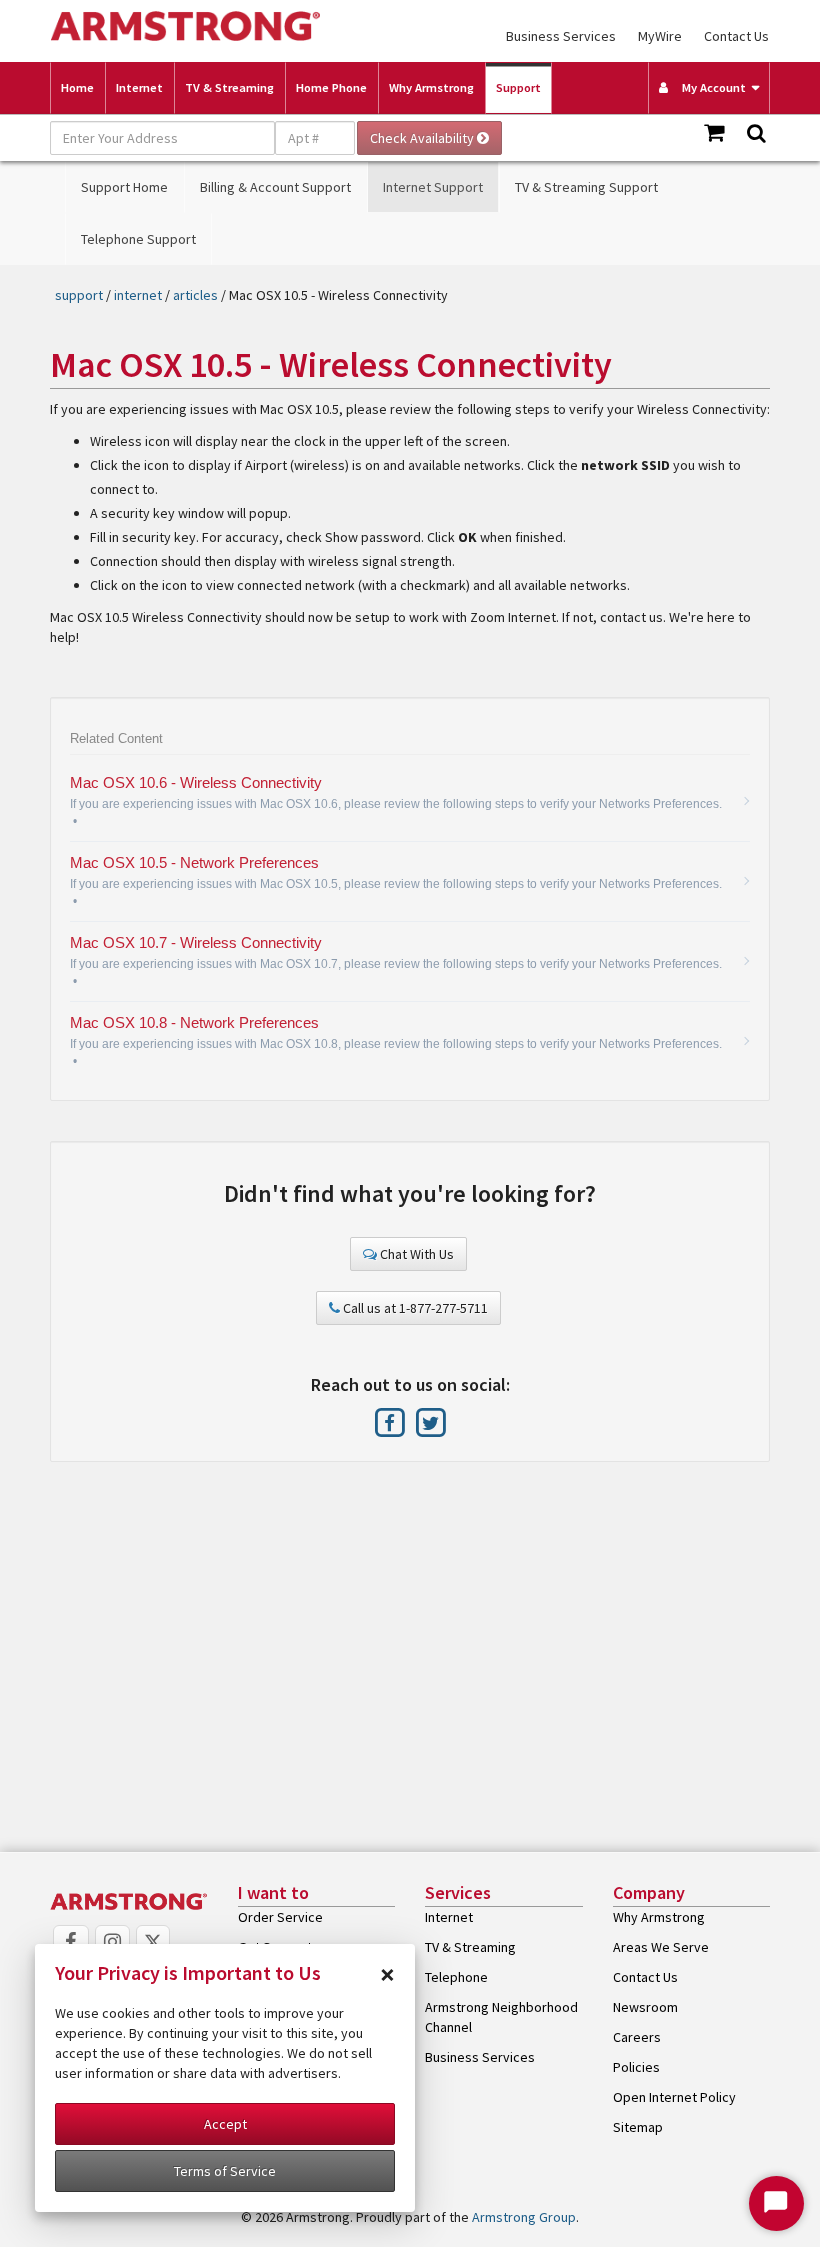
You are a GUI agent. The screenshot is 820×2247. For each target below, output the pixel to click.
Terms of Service (225, 2171)
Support (518, 87)
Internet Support (433, 187)
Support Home (124, 187)
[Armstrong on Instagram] (113, 1943)
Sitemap (638, 2127)
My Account (709, 87)
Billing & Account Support (275, 187)
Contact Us (736, 36)
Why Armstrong (431, 87)
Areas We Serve (661, 1947)
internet (138, 295)
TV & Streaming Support (586, 187)
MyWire (660, 36)
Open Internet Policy (674, 2097)
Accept (225, 2124)
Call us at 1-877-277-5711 (414, 1308)
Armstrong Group (524, 2217)
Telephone (456, 1977)
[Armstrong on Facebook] (391, 1422)
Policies (636, 2067)
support (79, 295)
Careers (637, 2037)
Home (77, 87)
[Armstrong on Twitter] (430, 1422)
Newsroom (645, 2007)
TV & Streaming (229, 87)
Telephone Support (138, 239)
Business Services (561, 36)
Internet (139, 87)
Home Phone (331, 87)
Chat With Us (415, 1254)
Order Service (280, 1917)
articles (195, 295)
